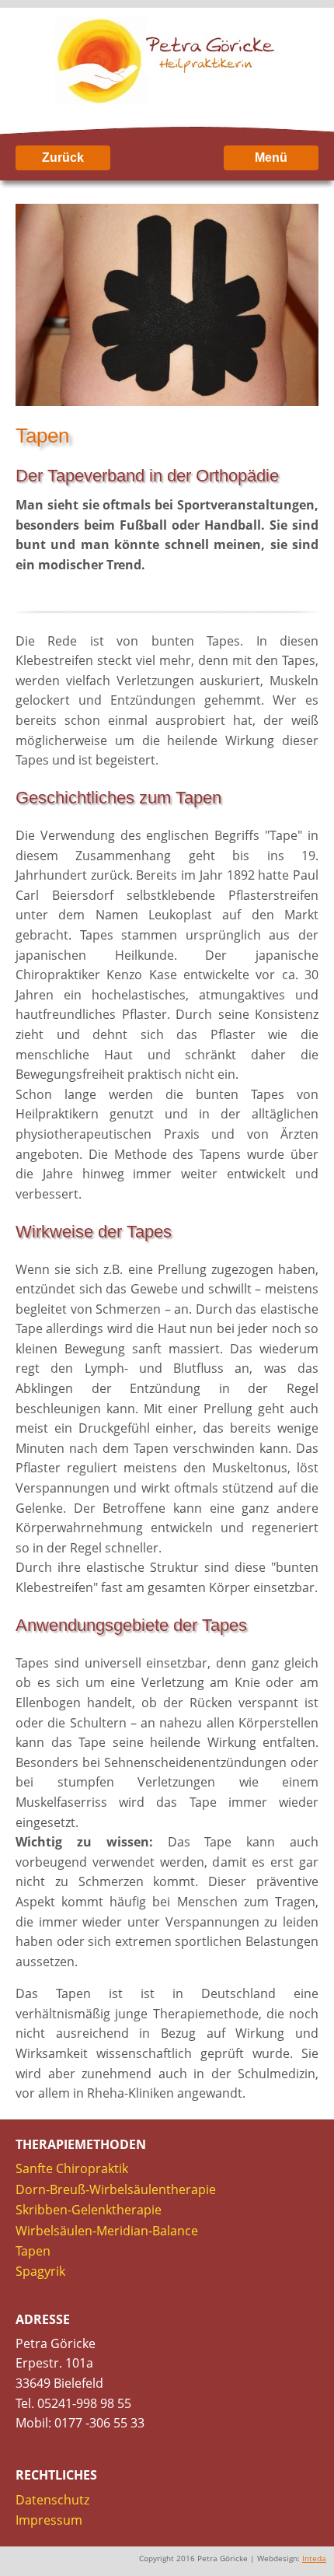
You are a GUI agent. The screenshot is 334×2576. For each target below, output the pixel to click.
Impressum (49, 2520)
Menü (271, 157)
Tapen (33, 2251)
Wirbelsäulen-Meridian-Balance (107, 2231)
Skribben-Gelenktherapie (89, 2210)
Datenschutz (52, 2500)
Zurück (63, 157)
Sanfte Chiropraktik (72, 2168)
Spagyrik (40, 2271)
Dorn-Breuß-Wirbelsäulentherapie (116, 2189)
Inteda (314, 2558)
